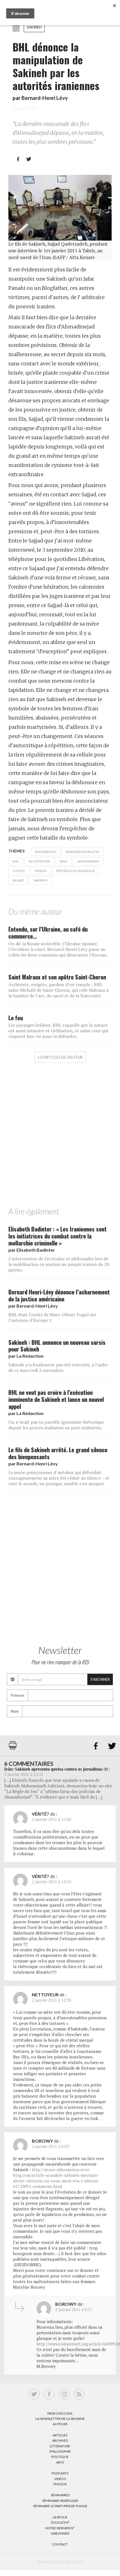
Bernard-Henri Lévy (45, 98)
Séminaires (60, 2495)
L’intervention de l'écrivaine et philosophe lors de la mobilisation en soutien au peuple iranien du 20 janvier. (59, 1264)
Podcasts (60, 2473)
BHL (16, 861)
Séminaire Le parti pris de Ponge (60, 2506)
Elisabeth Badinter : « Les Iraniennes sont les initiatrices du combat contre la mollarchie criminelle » (57, 1236)
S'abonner (100, 1679)
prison (41, 871)
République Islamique (76, 871)
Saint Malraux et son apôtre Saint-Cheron (57, 977)
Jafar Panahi (88, 861)
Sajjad (18, 880)
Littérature (60, 2446)
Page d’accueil (60, 2413)
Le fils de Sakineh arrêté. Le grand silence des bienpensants (58, 1453)
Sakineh (34, 27)
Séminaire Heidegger (60, 2501)
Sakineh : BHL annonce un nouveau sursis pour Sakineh (57, 1346)
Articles (60, 2435)
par (32, 1250)
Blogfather (39, 861)
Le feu (16, 1018)
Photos (60, 2484)
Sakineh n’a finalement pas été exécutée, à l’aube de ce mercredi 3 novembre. (58, 1367)
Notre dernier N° (60, 2528)
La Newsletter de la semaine (60, 2419)
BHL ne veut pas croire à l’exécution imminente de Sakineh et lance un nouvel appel (56, 1399)
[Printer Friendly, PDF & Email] (13, 1748)
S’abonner (60, 2533)
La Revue (60, 2517)
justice (19, 871)
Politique (60, 2457)
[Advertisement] (60, 1141)
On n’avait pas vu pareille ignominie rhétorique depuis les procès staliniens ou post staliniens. (56, 1425)
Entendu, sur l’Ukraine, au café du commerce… (48, 932)
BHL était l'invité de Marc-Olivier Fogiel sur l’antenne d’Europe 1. (52, 1317)
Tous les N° (60, 2522)
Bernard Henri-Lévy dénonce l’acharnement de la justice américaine (59, 1295)
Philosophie (60, 2451)
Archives (60, 2440)
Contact (60, 2544)
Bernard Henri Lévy (83, 852)
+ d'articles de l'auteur (60, 1057)
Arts (60, 2462)
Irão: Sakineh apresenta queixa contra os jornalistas (53, 1769)
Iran (63, 861)
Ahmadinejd (45, 852)
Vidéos (60, 2479)
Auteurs (60, 2424)
